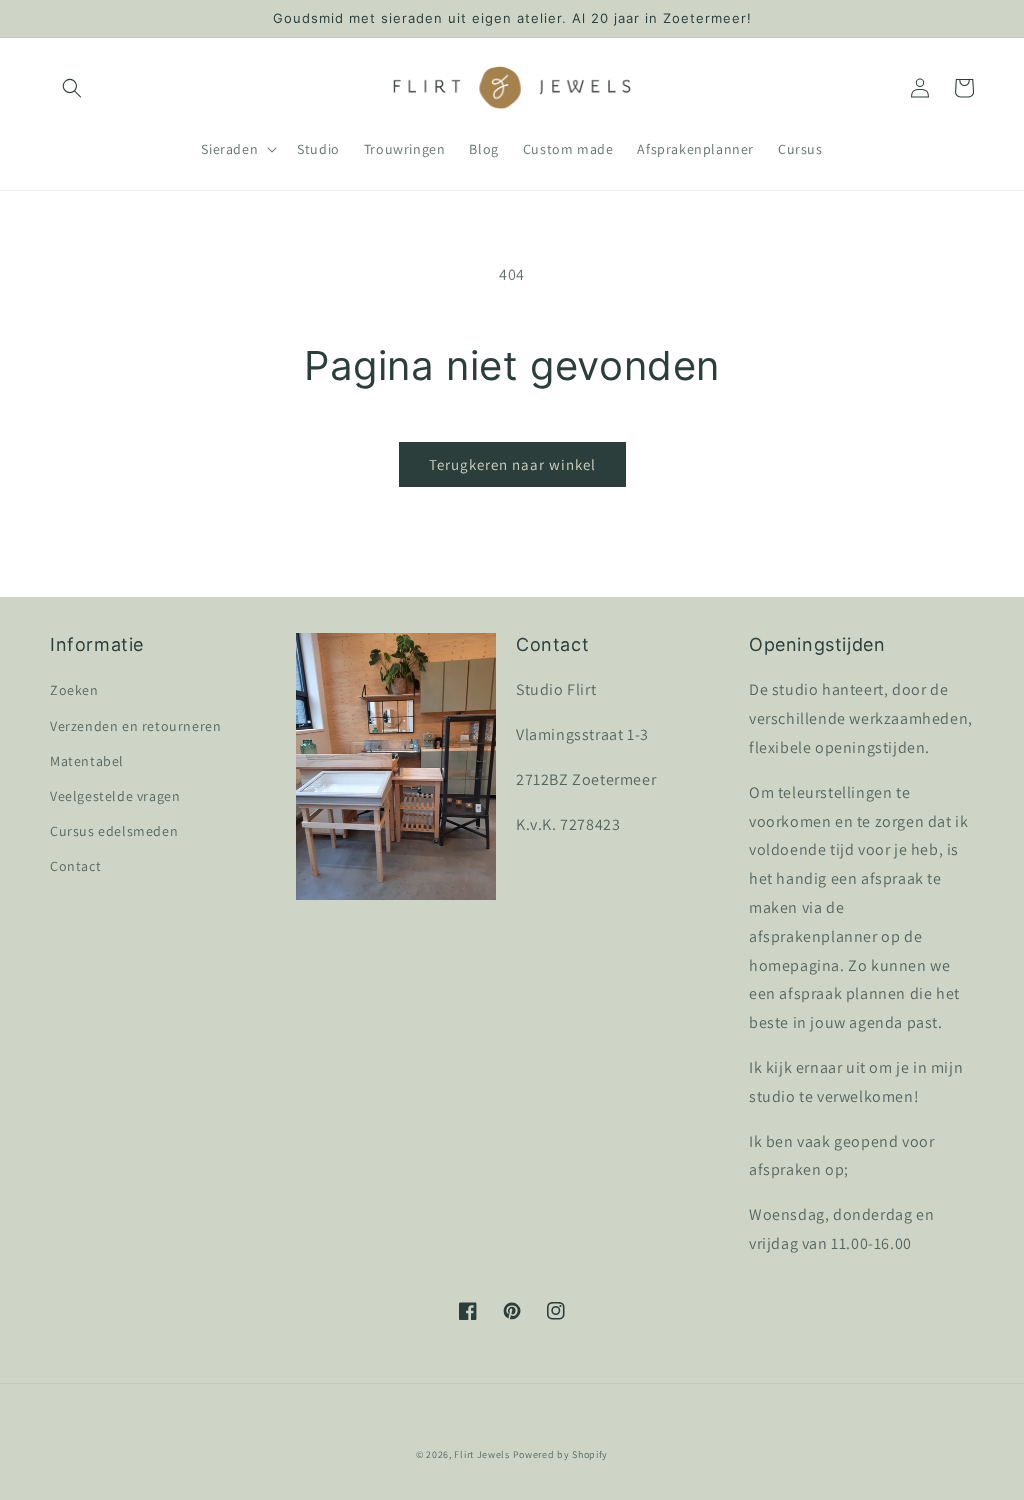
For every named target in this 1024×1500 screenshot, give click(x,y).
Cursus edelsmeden (114, 831)
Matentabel (87, 761)
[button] (72, 88)
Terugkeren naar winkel (512, 464)
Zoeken (74, 690)
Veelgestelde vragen (115, 796)
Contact (75, 866)
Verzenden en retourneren (135, 726)
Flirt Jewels (481, 1454)
